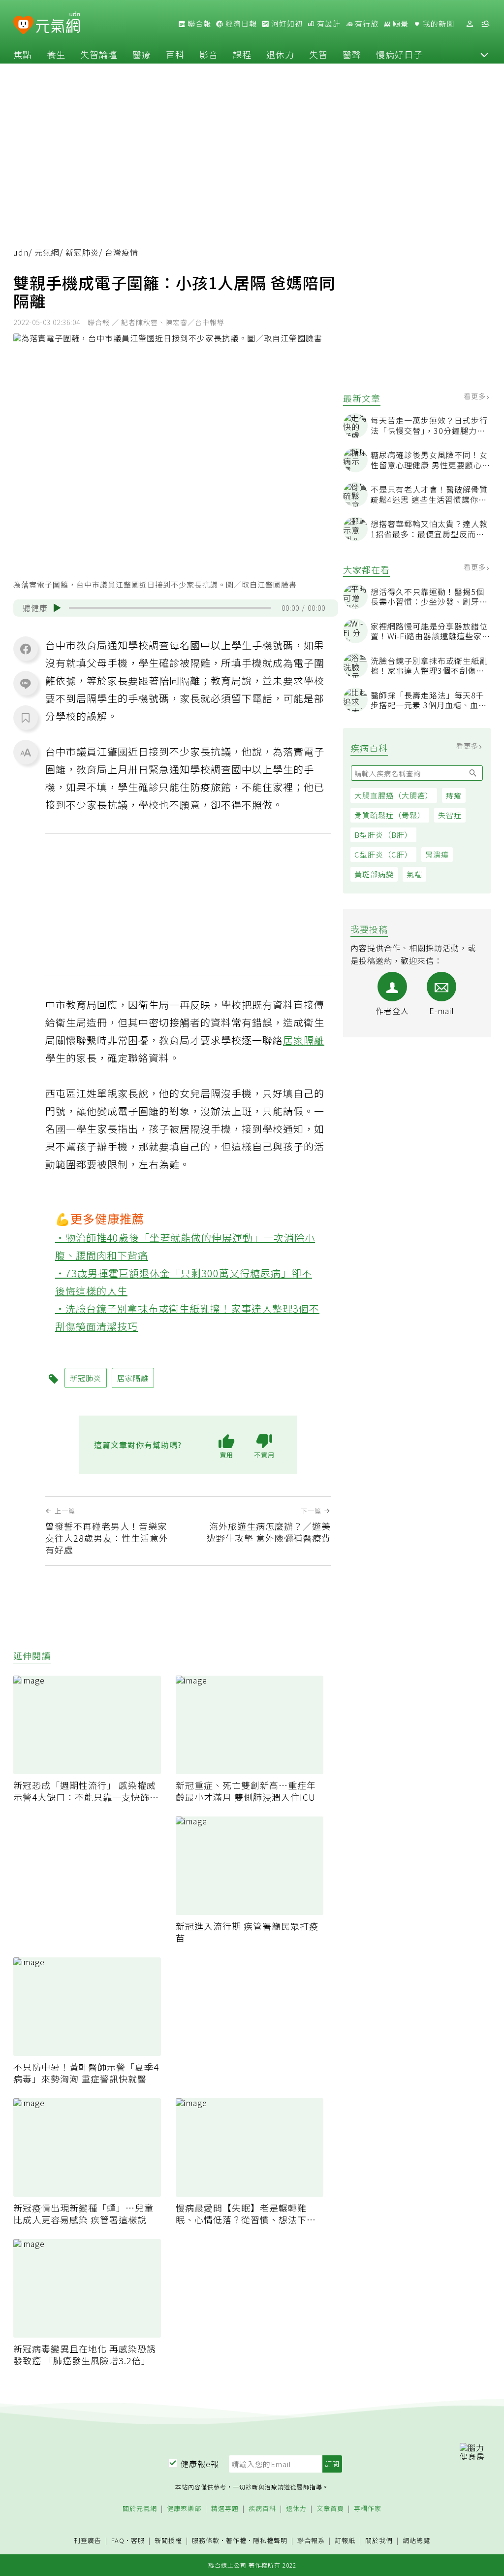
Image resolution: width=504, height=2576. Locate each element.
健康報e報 (200, 2464)
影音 (209, 54)
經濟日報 (240, 24)
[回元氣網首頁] (58, 24)
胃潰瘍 (437, 854)
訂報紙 (345, 2541)
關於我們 (379, 2541)
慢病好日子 (399, 54)
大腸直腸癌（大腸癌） (394, 795)
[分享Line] (26, 683)
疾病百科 (262, 2509)
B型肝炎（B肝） (383, 835)
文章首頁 (330, 2509)
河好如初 (286, 24)
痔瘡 (454, 795)
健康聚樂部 (184, 2509)
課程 (242, 54)
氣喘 (414, 874)
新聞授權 (168, 2541)
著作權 (236, 2540)
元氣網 (47, 252)
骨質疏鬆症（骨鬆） (390, 815)
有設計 (328, 24)
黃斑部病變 (374, 874)
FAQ (118, 2540)
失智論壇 (99, 54)
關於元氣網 (140, 2509)
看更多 (476, 396)
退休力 (280, 54)
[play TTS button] (57, 608)
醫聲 (352, 54)
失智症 (450, 815)
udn (21, 252)
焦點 (23, 54)
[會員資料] (470, 24)
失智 (318, 54)
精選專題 (225, 2509)
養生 (56, 54)
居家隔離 (304, 1040)
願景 (400, 24)
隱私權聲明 (270, 2540)
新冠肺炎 (82, 252)
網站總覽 (416, 2541)
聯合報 (198, 24)
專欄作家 (368, 2509)
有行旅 (366, 24)
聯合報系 (311, 2541)
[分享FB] (26, 649)
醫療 (142, 54)
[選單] (485, 24)
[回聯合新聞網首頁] (23, 25)
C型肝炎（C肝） (383, 854)
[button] (484, 54)
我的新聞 (438, 24)
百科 (175, 54)
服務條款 (206, 2540)
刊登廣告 (88, 2541)
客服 (138, 2540)
